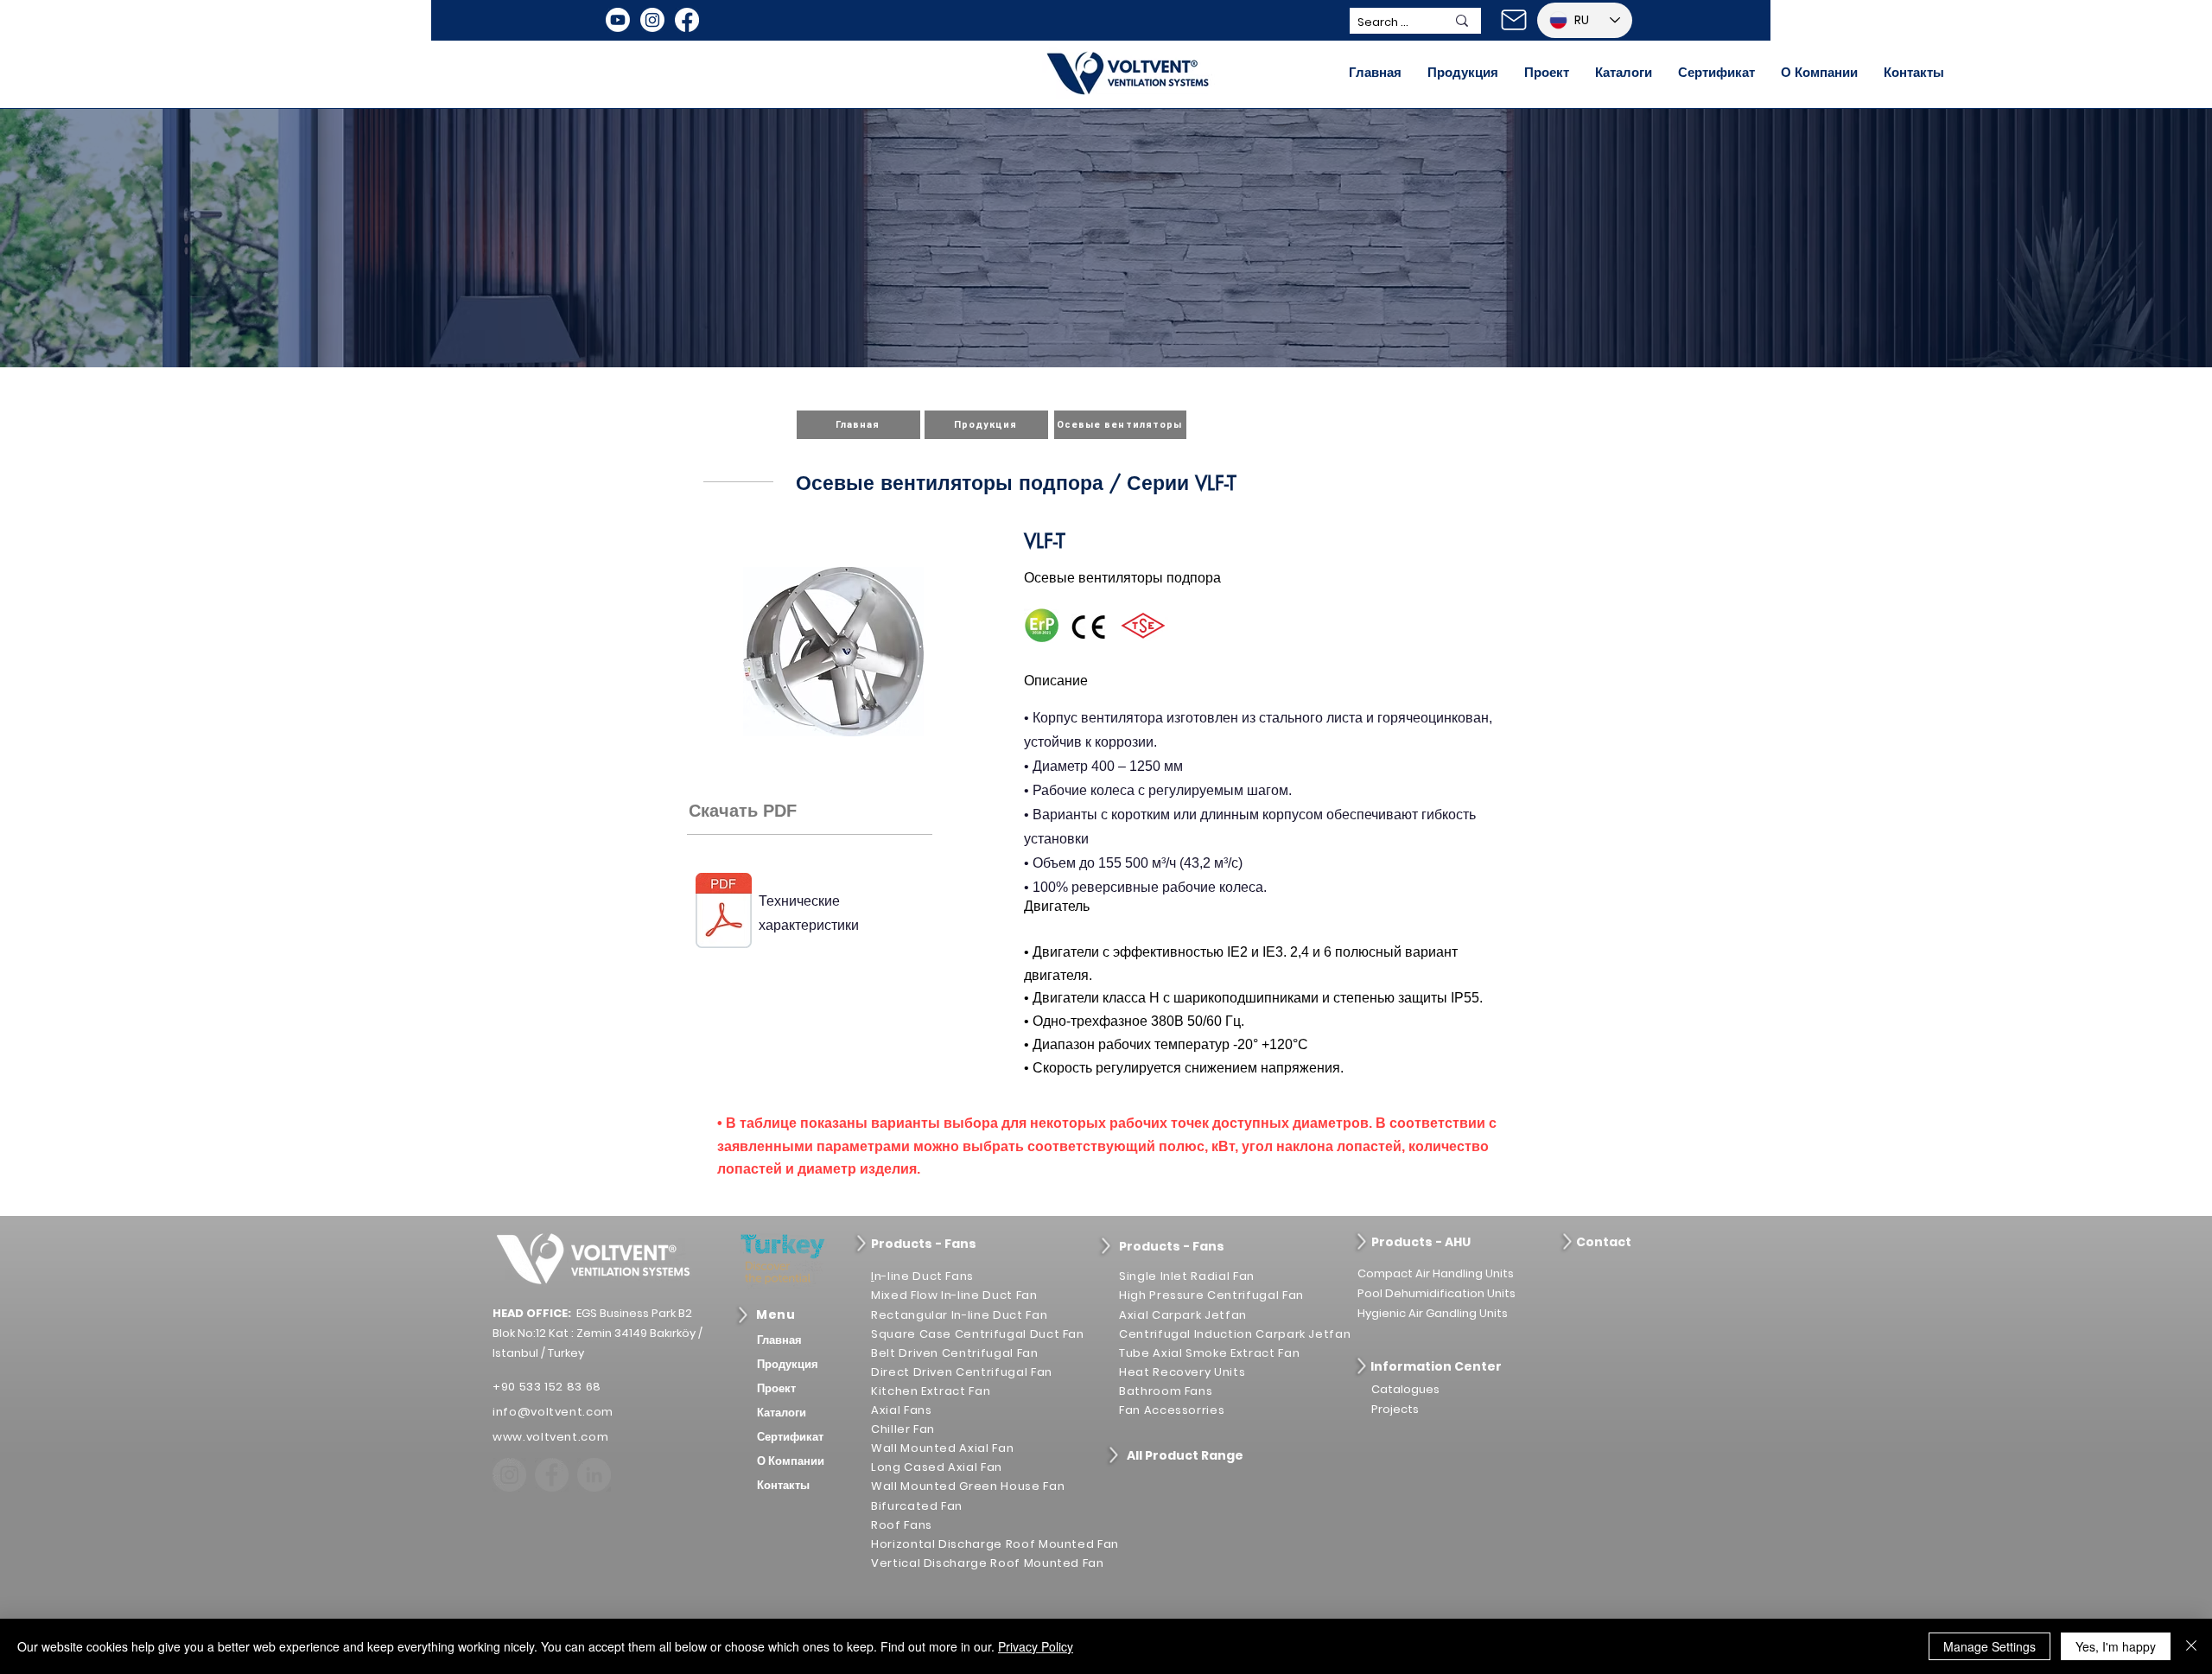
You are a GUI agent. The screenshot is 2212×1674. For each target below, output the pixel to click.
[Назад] (96, 239)
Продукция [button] (788, 1364)
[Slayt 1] (1106, 333)
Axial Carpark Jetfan (1183, 1315)
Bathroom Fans (1166, 1391)
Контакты (783, 1485)
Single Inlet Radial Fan (1187, 1276)
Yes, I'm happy (2116, 1646)
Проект (776, 1388)
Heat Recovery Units (1182, 1372)
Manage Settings (1990, 1646)
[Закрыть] (2191, 1646)
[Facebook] (687, 20)
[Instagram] (652, 20)
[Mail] (1514, 20)
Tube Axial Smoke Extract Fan (1209, 1353)
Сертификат (790, 1437)
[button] (1463, 73)
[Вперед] (2116, 239)
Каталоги (782, 1413)
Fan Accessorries (1172, 1410)
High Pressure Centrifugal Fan (1211, 1295)
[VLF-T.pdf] (724, 913)
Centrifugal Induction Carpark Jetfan (1235, 1334)
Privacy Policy (1036, 1646)
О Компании (791, 1461)
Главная (779, 1340)
